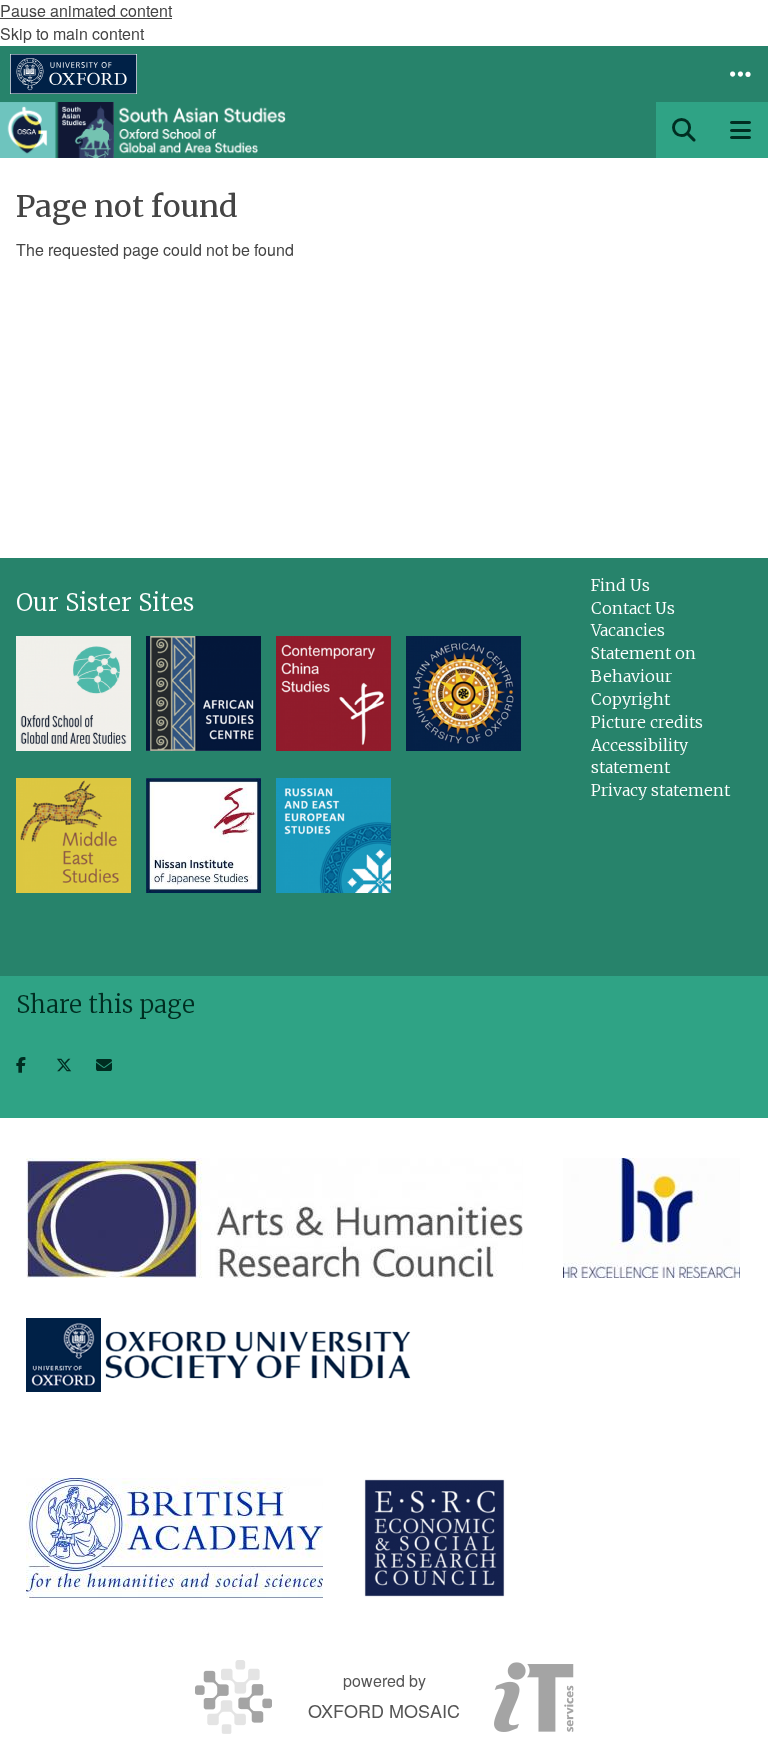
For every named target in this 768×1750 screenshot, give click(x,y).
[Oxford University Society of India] (220, 1355)
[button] (740, 74)
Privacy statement (660, 790)
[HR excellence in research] (651, 1218)
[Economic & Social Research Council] (434, 1538)
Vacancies (628, 630)
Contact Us (633, 608)
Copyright (630, 699)
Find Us (620, 585)
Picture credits (647, 722)
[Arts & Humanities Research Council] (274, 1218)
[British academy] (174, 1538)
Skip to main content (72, 33)
